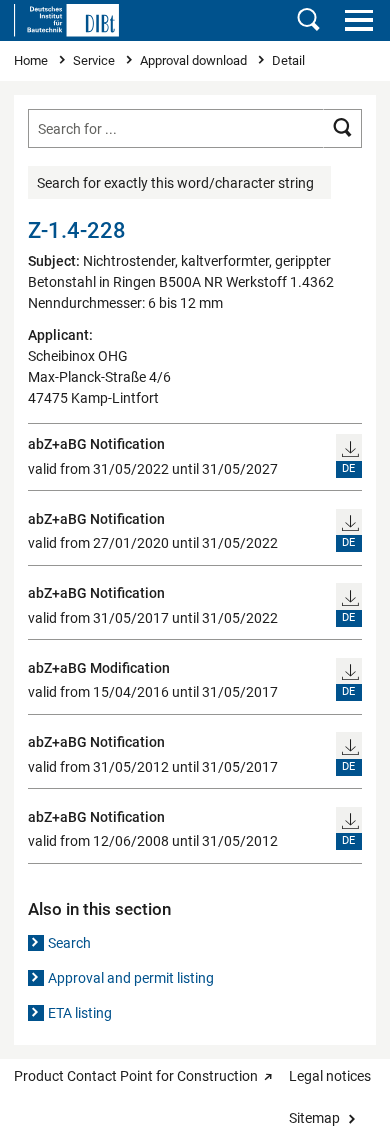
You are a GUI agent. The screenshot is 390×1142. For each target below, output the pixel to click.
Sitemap (314, 1118)
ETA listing (80, 1013)
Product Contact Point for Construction (136, 1076)
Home (32, 60)
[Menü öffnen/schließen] (358, 20)
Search (69, 943)
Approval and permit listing (131, 978)
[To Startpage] (66, 20)
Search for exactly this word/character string (175, 183)
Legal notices (330, 1076)
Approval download (195, 60)
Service (95, 60)
